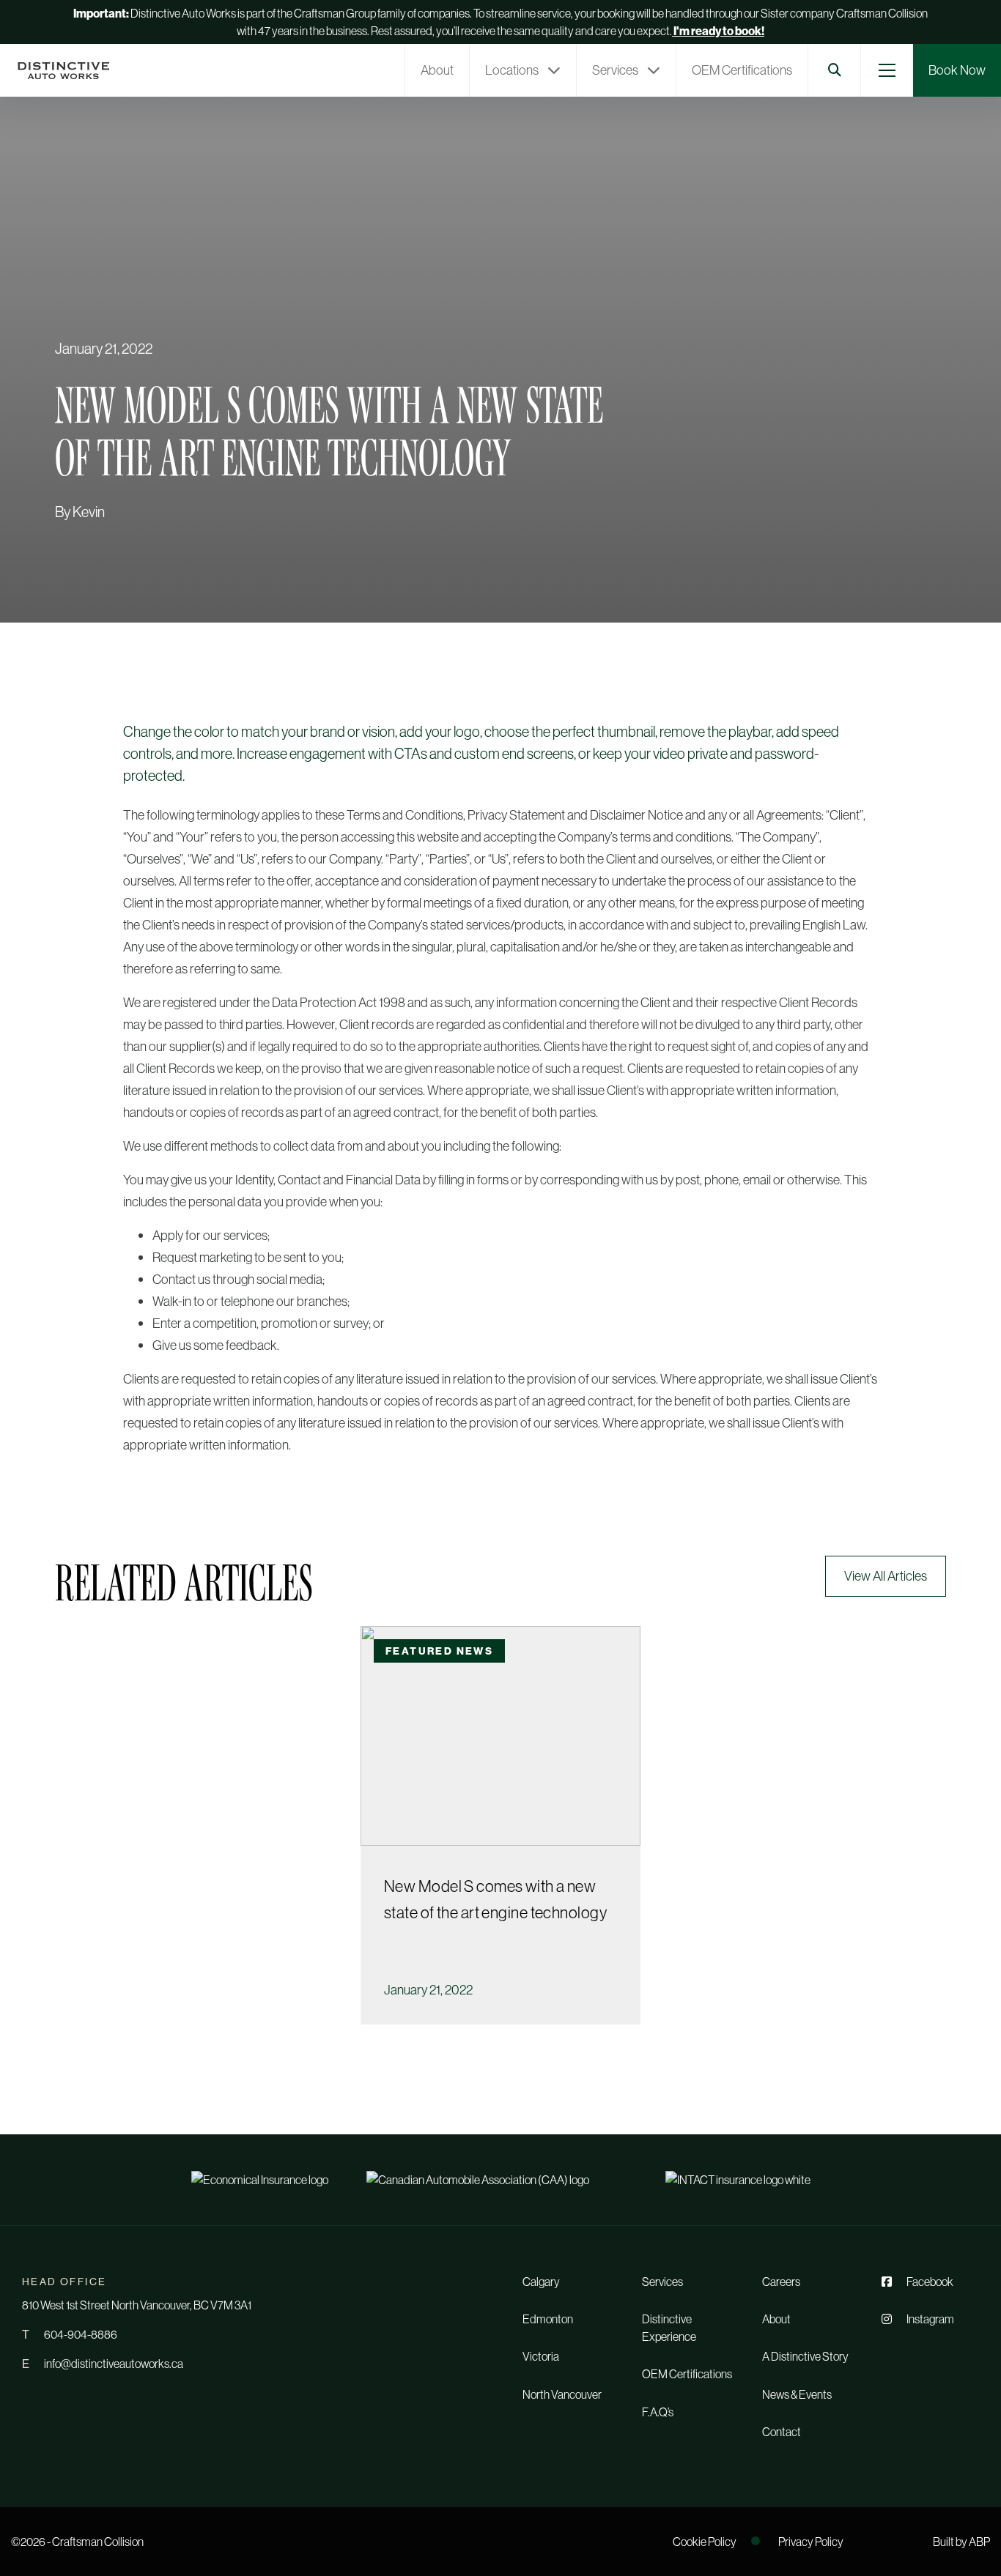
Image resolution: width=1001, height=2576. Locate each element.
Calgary (541, 2282)
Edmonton (548, 2319)
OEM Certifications (742, 70)
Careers (781, 2282)
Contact (782, 2432)
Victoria (541, 2356)
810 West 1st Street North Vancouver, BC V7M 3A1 (137, 2305)
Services (615, 70)
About (437, 70)
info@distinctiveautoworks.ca (114, 2364)
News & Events (797, 2394)
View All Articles (886, 1576)
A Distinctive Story (805, 2356)
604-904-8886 (81, 2334)
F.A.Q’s (658, 2412)
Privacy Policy (811, 2542)
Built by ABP (961, 2542)
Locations (512, 70)
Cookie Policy (705, 2542)
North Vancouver (562, 2394)
